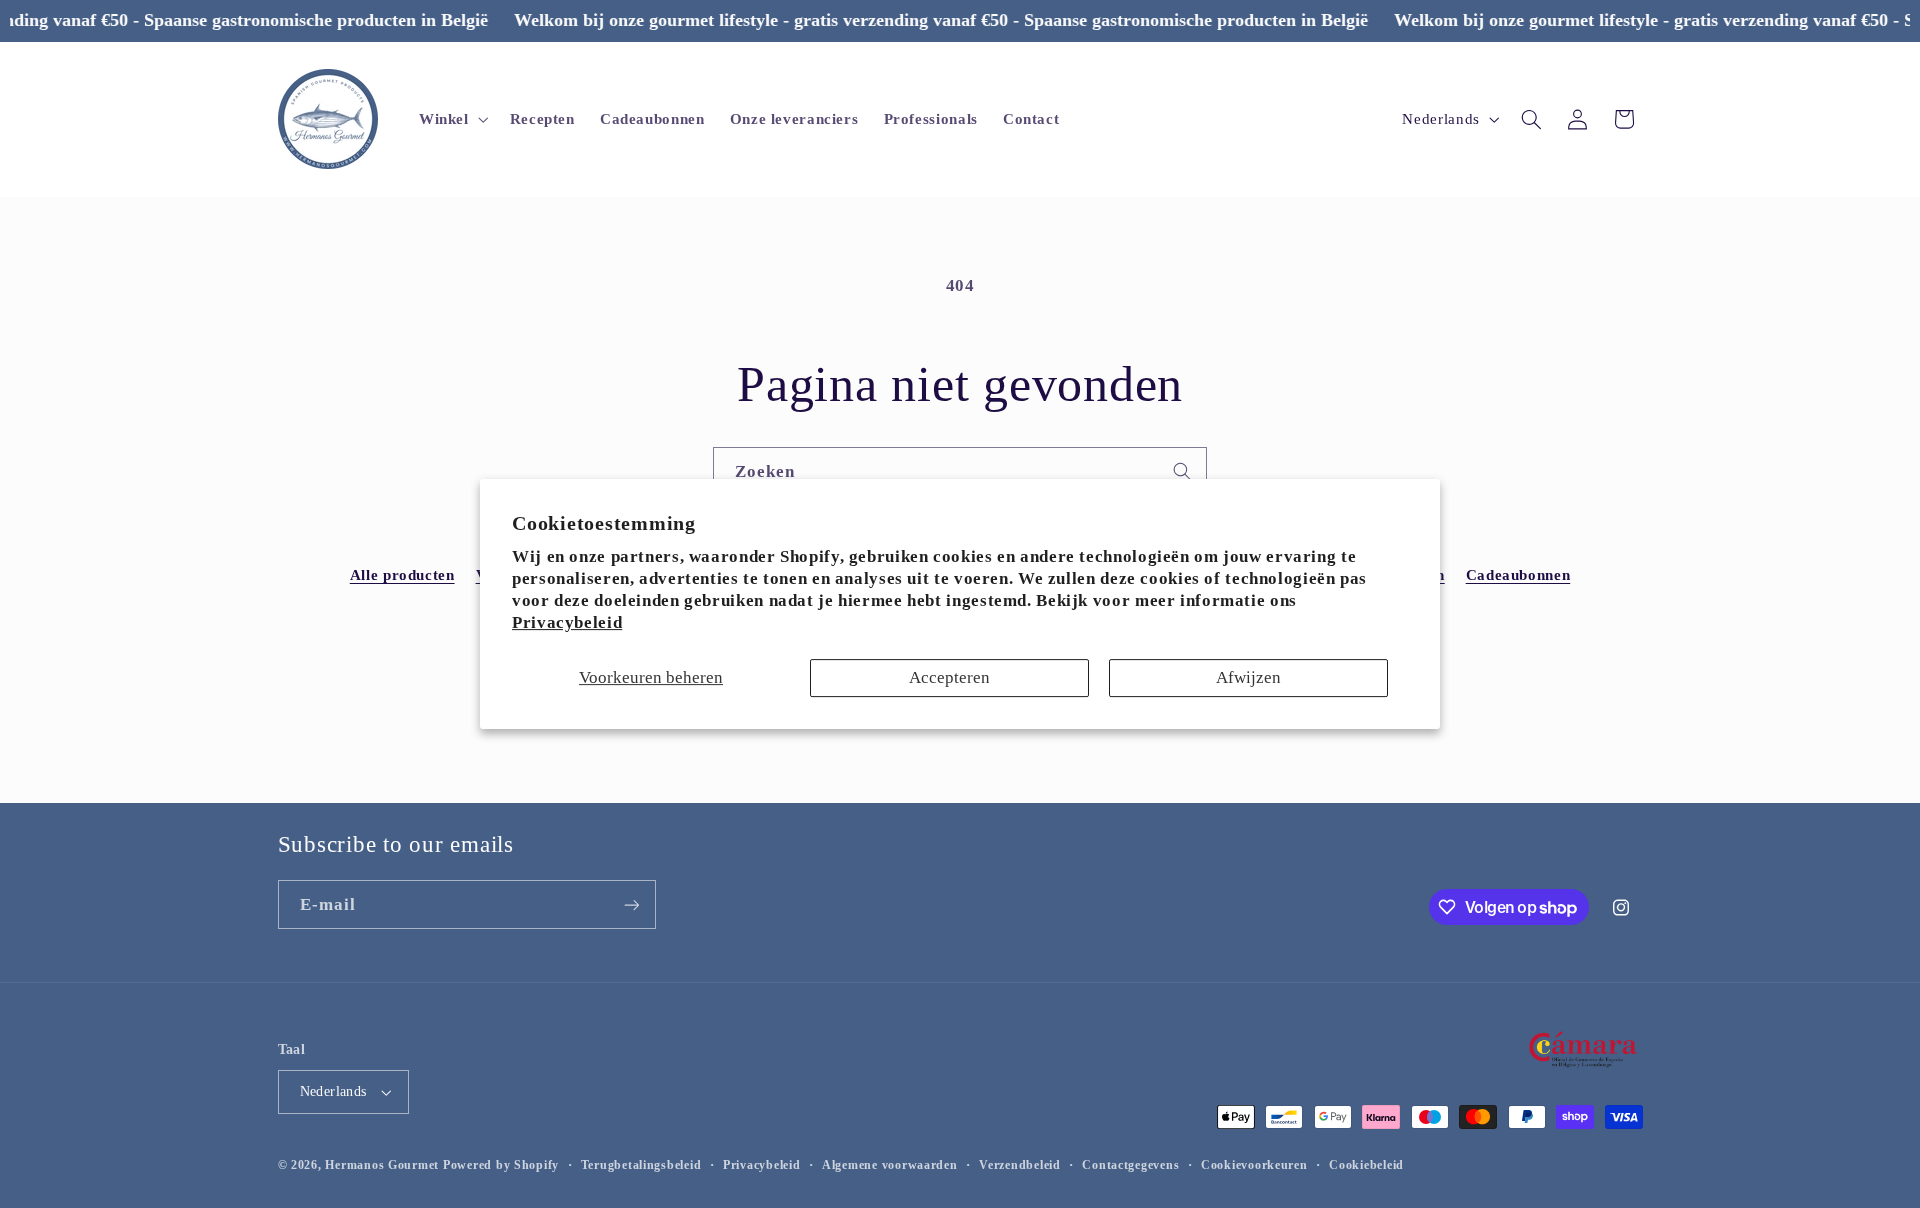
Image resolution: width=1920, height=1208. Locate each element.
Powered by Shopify (501, 1165)
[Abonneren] (631, 904)
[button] (451, 119)
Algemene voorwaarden (890, 1165)
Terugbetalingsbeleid (641, 1165)
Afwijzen (1248, 677)
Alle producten (402, 575)
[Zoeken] (1183, 471)
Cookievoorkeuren (1254, 1165)
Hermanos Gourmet (382, 1165)
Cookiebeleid (1366, 1165)
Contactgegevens (1130, 1165)
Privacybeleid (567, 622)
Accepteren (949, 677)
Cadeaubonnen (1518, 575)
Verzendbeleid (1020, 1165)
